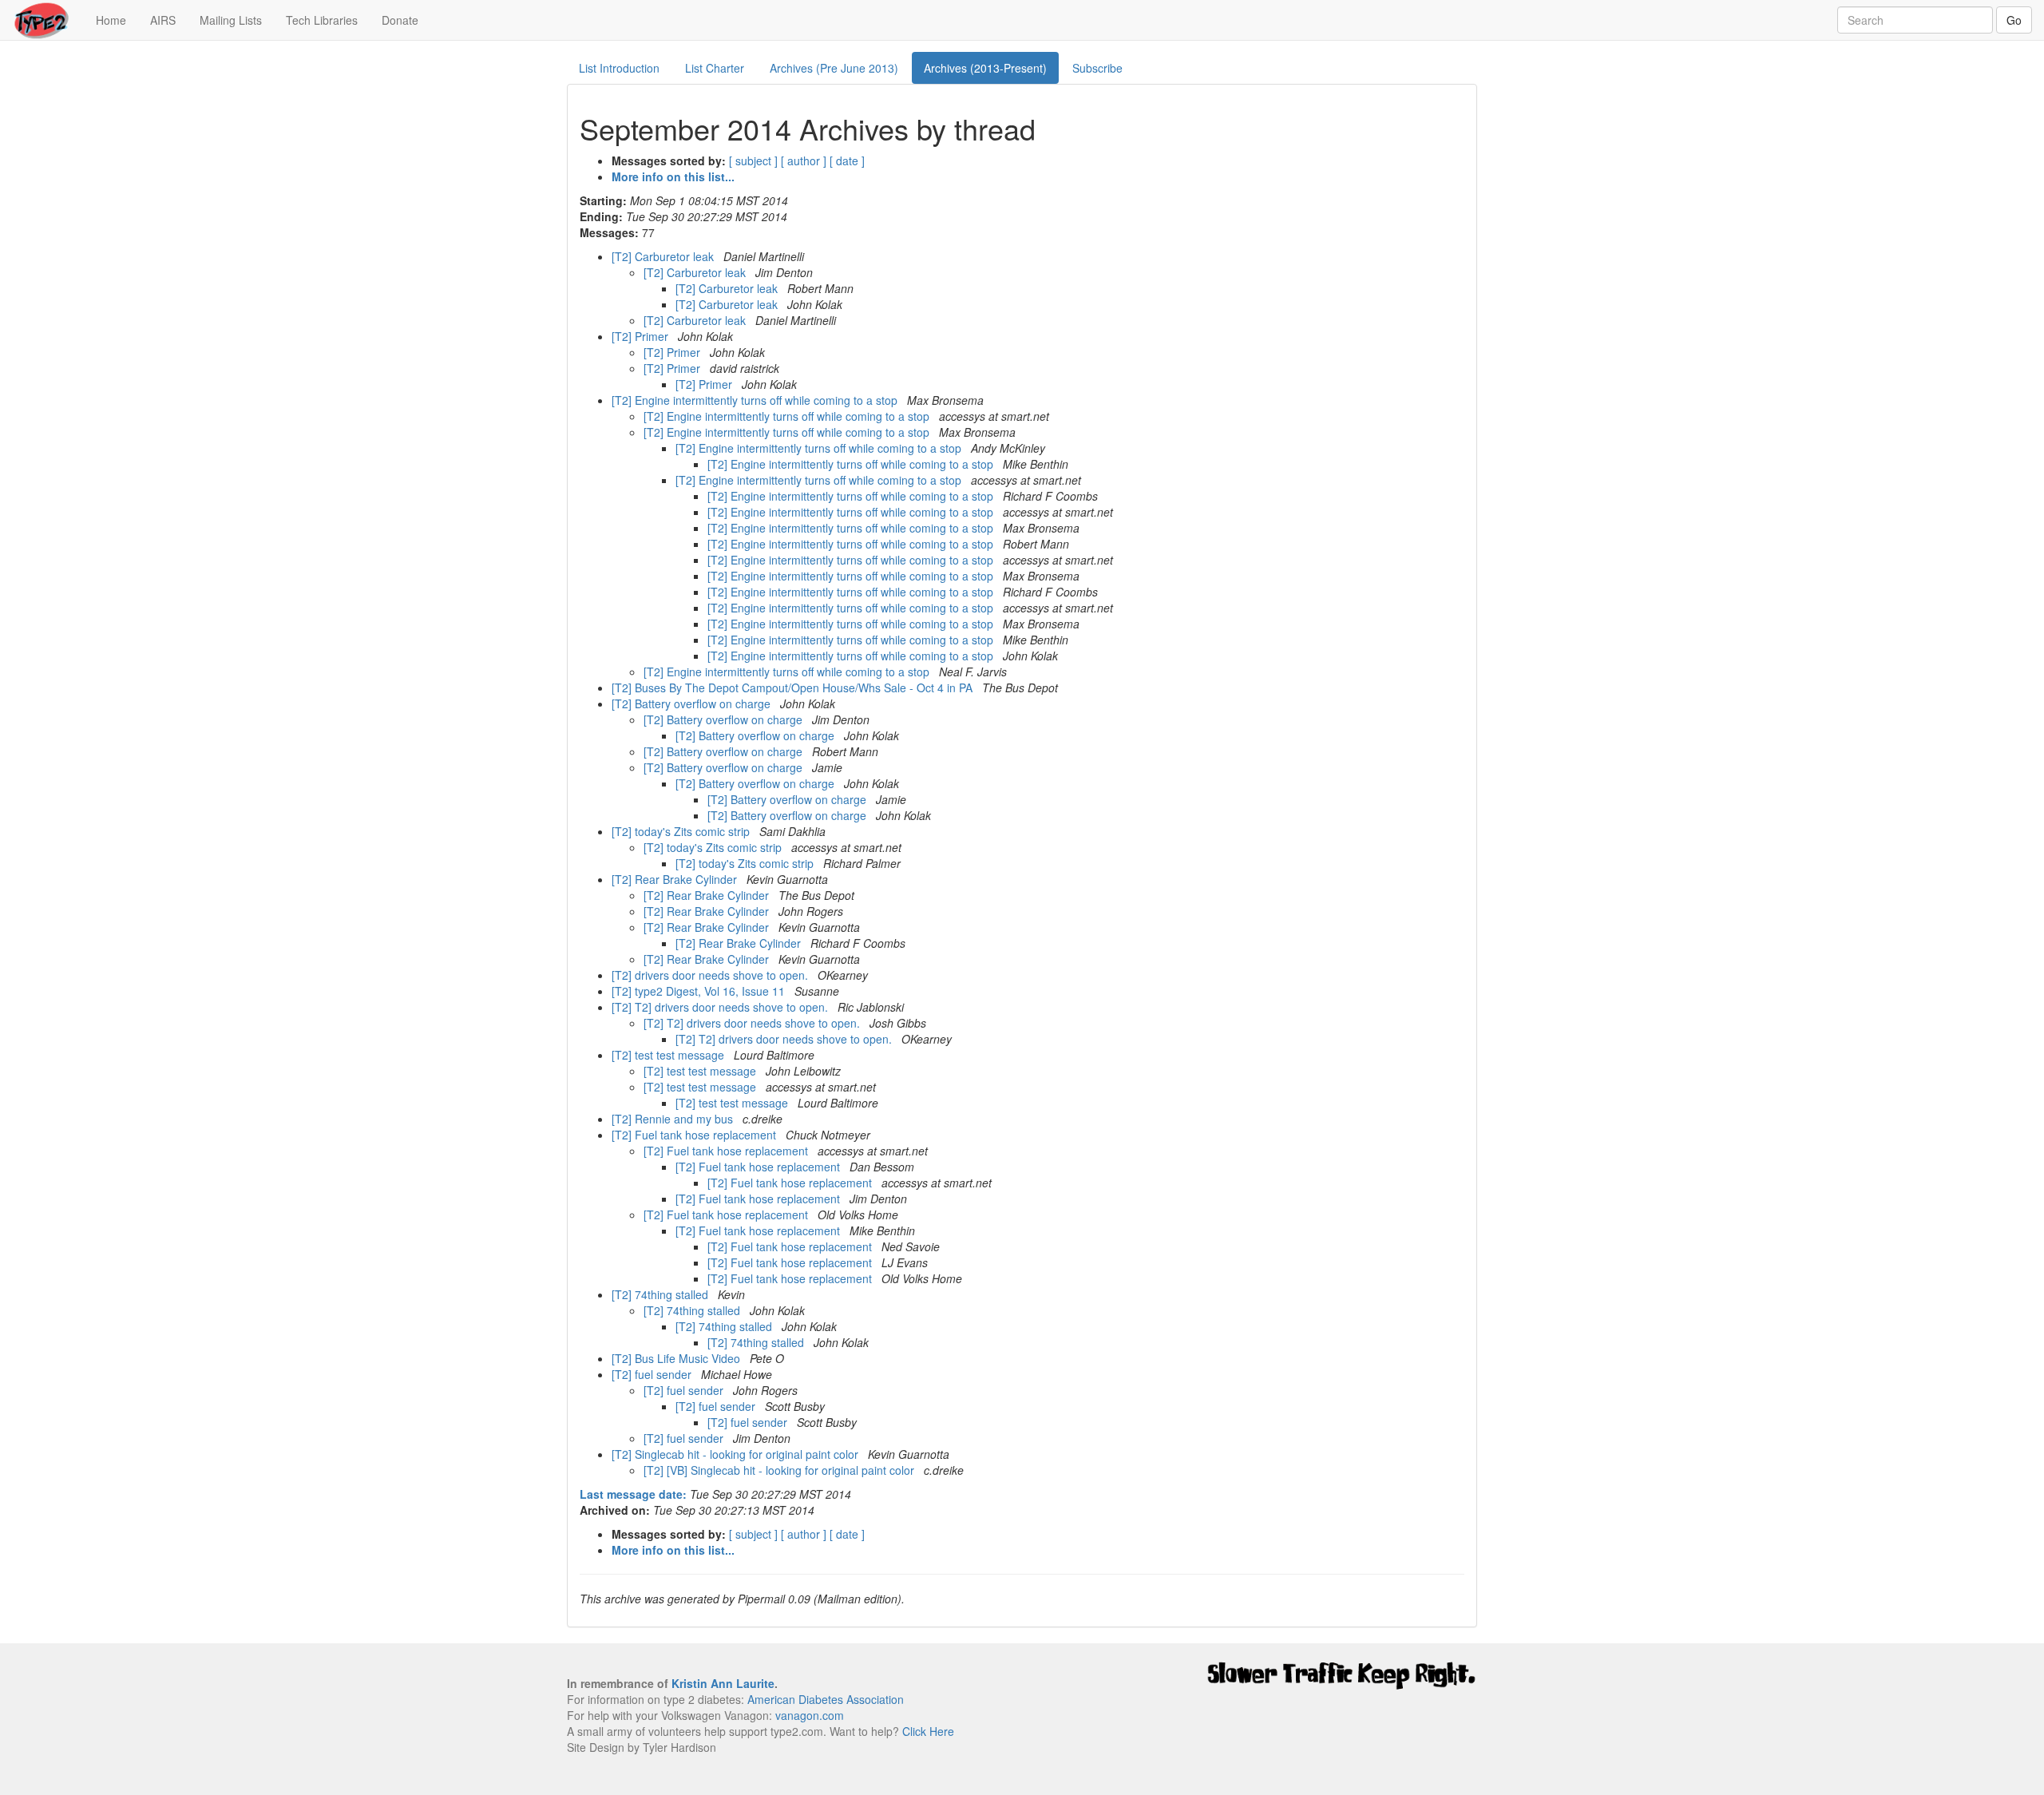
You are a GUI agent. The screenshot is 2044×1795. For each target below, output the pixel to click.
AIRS (163, 20)
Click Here (928, 1731)
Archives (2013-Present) (985, 68)
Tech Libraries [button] (322, 20)
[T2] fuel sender (653, 1374)
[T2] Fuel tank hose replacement (695, 1135)
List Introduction (619, 68)
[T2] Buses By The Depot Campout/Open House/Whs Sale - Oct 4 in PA (794, 687)
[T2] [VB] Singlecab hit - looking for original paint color (780, 1470)
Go (2014, 20)
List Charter (715, 68)
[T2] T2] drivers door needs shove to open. (721, 1007)
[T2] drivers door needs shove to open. (711, 975)
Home (117, 20)
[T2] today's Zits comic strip (682, 831)
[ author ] (804, 160)
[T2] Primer (642, 336)
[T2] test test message (669, 1055)
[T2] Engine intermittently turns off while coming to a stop (756, 400)
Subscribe (1097, 68)
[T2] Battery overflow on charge (693, 703)
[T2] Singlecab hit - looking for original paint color (737, 1454)
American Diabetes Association (826, 1699)
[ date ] (847, 160)
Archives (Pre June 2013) (834, 68)
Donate (400, 20)
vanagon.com (810, 1715)
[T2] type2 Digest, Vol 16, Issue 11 (700, 991)
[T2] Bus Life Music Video (677, 1358)
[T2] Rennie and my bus (674, 1119)
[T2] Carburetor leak (664, 256)
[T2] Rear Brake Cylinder (676, 879)
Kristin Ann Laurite (723, 1683)
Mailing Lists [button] (231, 20)
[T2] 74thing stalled (662, 1294)
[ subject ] (753, 160)
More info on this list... (673, 176)
